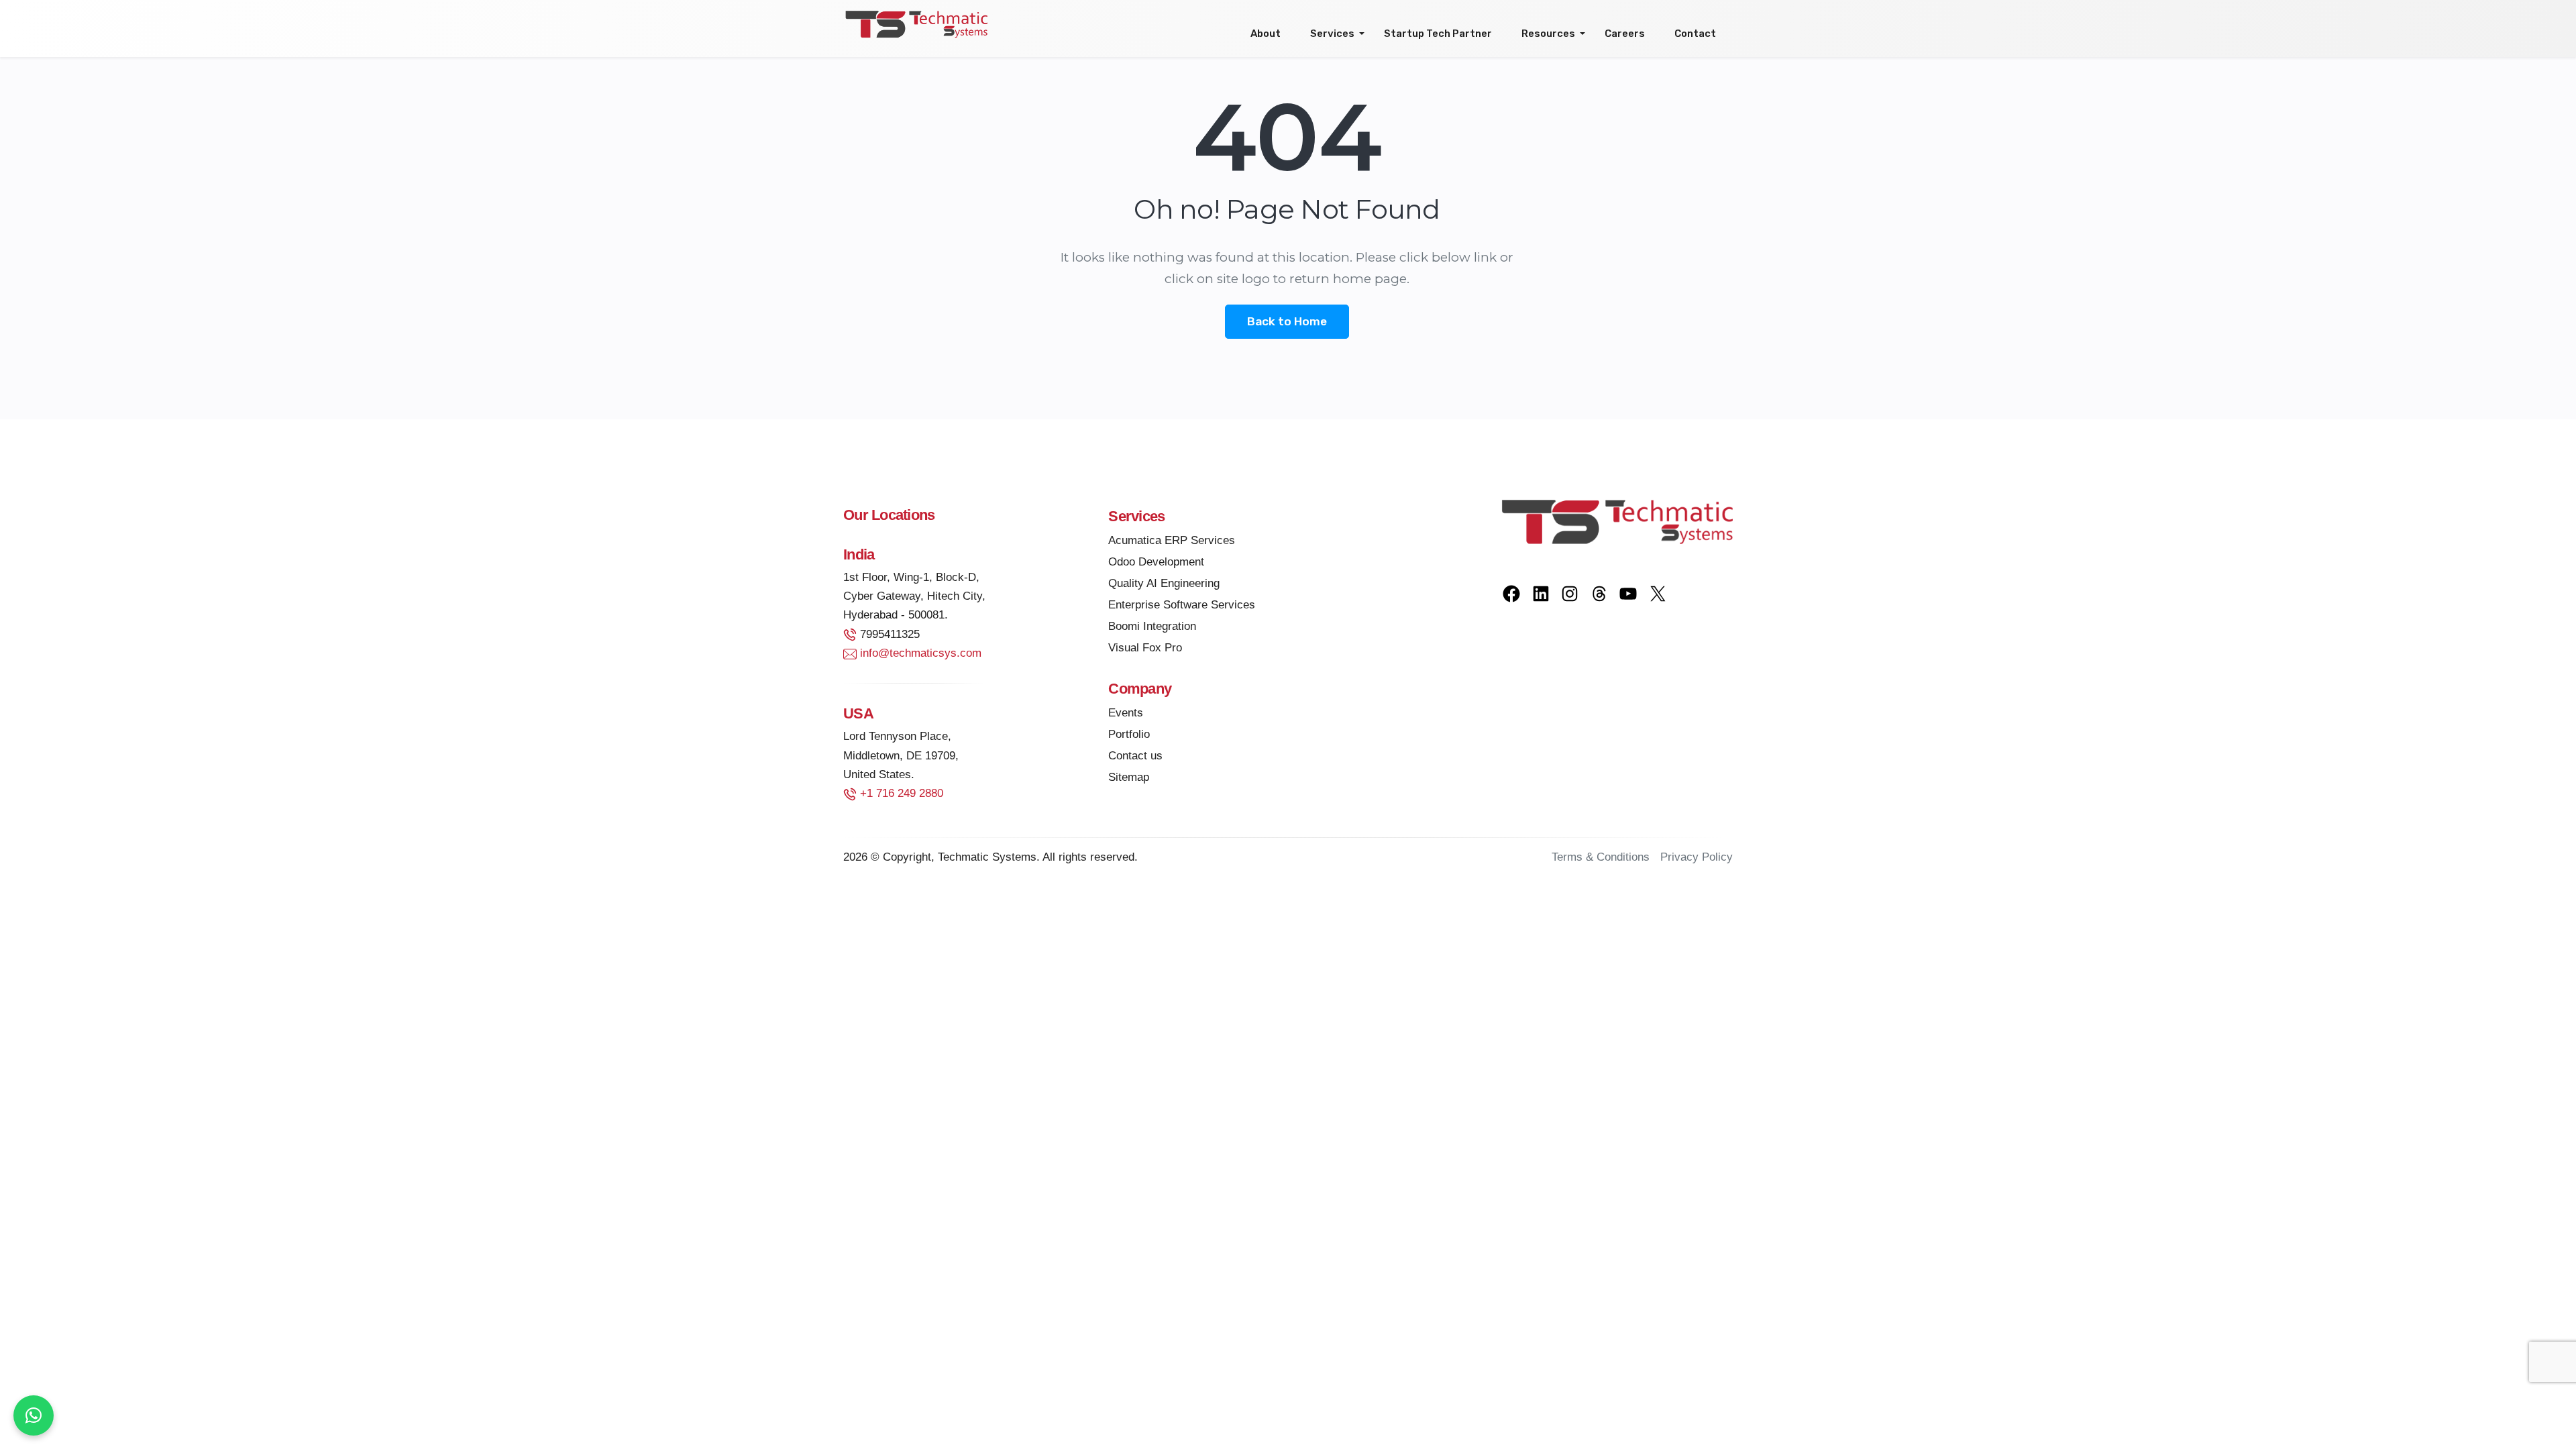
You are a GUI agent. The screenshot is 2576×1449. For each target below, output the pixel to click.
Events (1126, 713)
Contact (1695, 34)
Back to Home (1287, 321)
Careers (1625, 34)
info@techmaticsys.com (921, 653)
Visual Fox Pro (1145, 648)
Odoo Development (1156, 562)
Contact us (1135, 756)
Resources (1548, 34)
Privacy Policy (1697, 857)
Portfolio (1129, 734)
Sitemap (1129, 777)
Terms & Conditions (1601, 857)
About (1266, 34)
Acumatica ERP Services (1172, 540)
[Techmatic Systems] (916, 23)
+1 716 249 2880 (902, 793)
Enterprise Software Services (1182, 605)
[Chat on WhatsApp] (34, 1415)
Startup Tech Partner (1438, 34)
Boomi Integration (1152, 626)
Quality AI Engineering (1164, 583)
